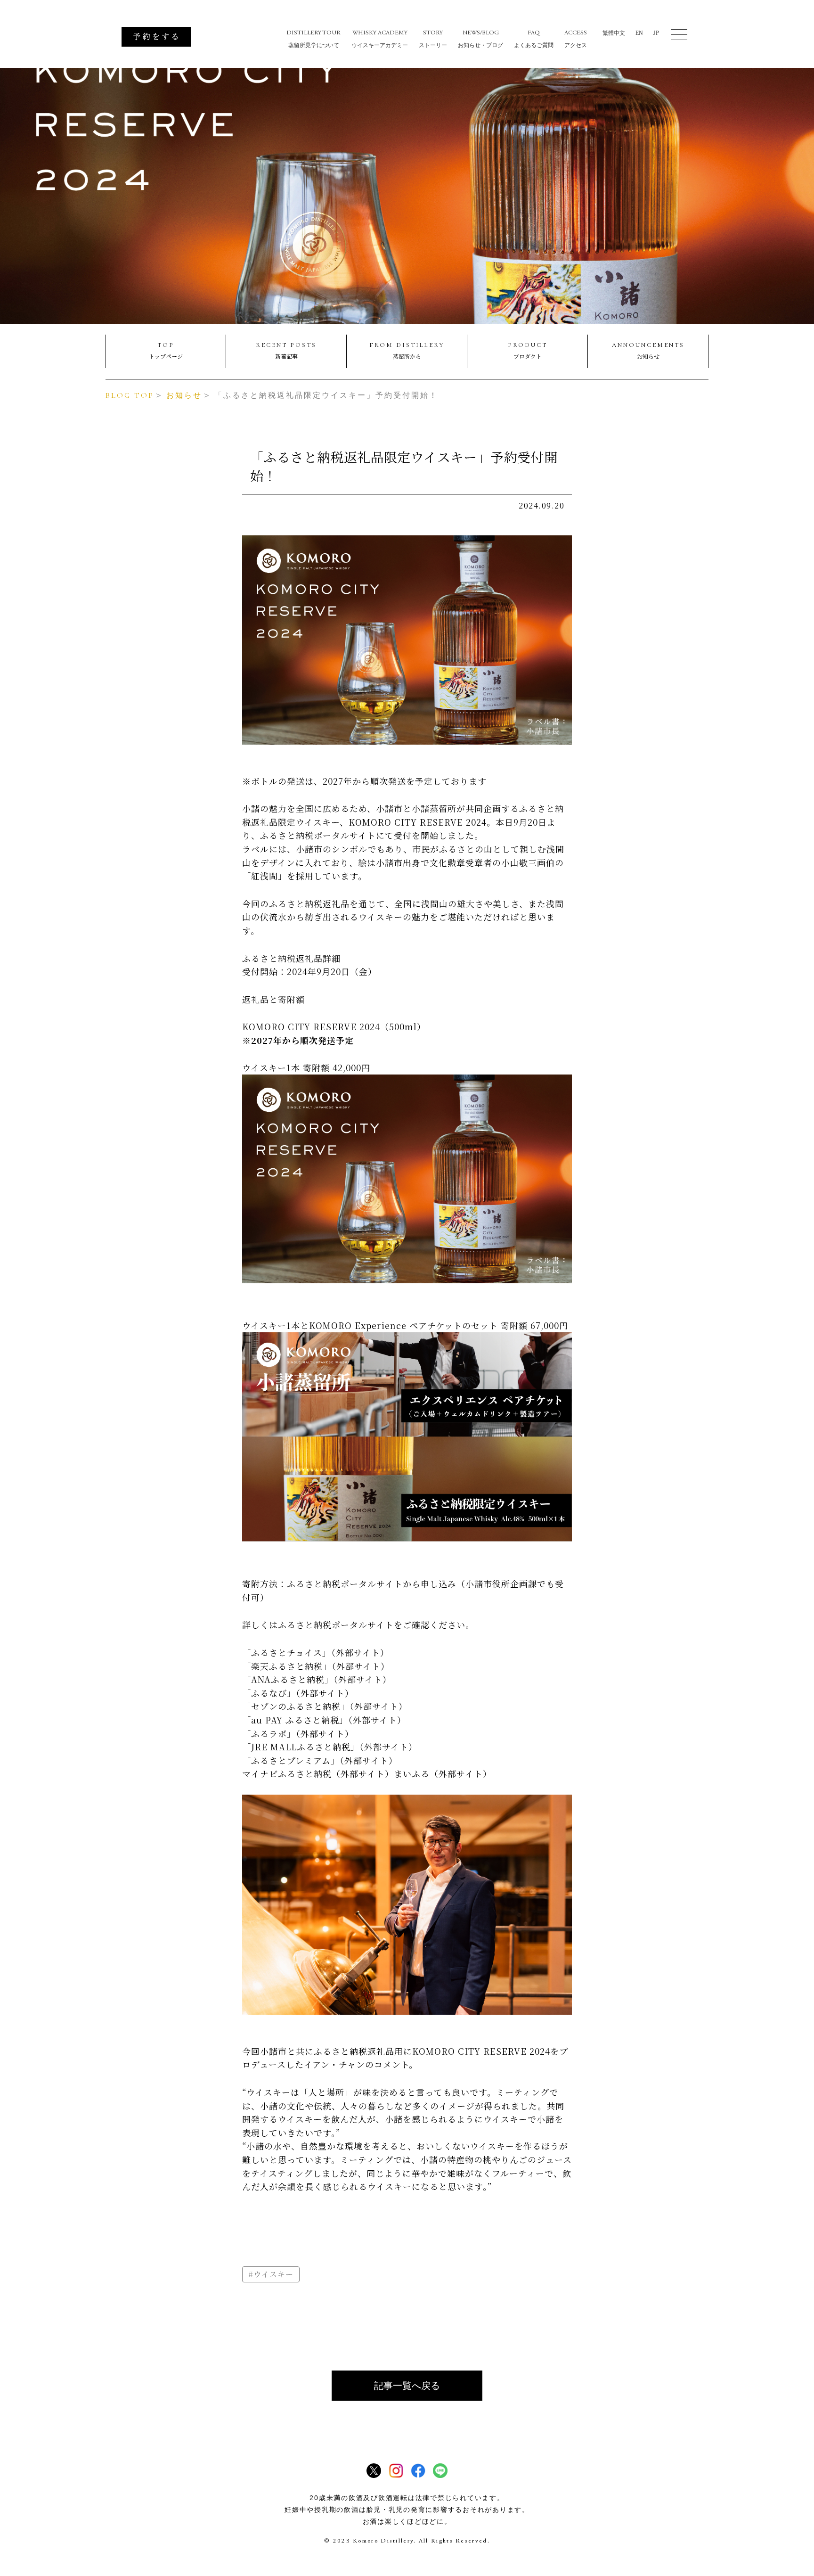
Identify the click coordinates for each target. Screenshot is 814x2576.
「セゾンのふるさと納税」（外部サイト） (325, 1706)
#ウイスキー (271, 2274)
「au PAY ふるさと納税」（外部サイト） (324, 1720)
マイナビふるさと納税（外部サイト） (318, 1773)
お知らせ (184, 395)
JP (656, 33)
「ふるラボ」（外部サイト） (298, 1733)
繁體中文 (614, 33)
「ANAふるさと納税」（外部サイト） (317, 1679)
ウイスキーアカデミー (380, 39)
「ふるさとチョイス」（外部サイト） (316, 1652)
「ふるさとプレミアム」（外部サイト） (320, 1760)
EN (639, 33)
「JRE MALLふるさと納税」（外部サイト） (330, 1747)
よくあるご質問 (534, 39)
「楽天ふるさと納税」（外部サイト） (316, 1666)
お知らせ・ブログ (480, 39)
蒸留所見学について (313, 39)
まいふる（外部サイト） (443, 1773)
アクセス (576, 39)
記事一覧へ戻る (407, 2386)
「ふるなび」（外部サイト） (298, 1693)
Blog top (130, 395)
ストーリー (433, 39)
